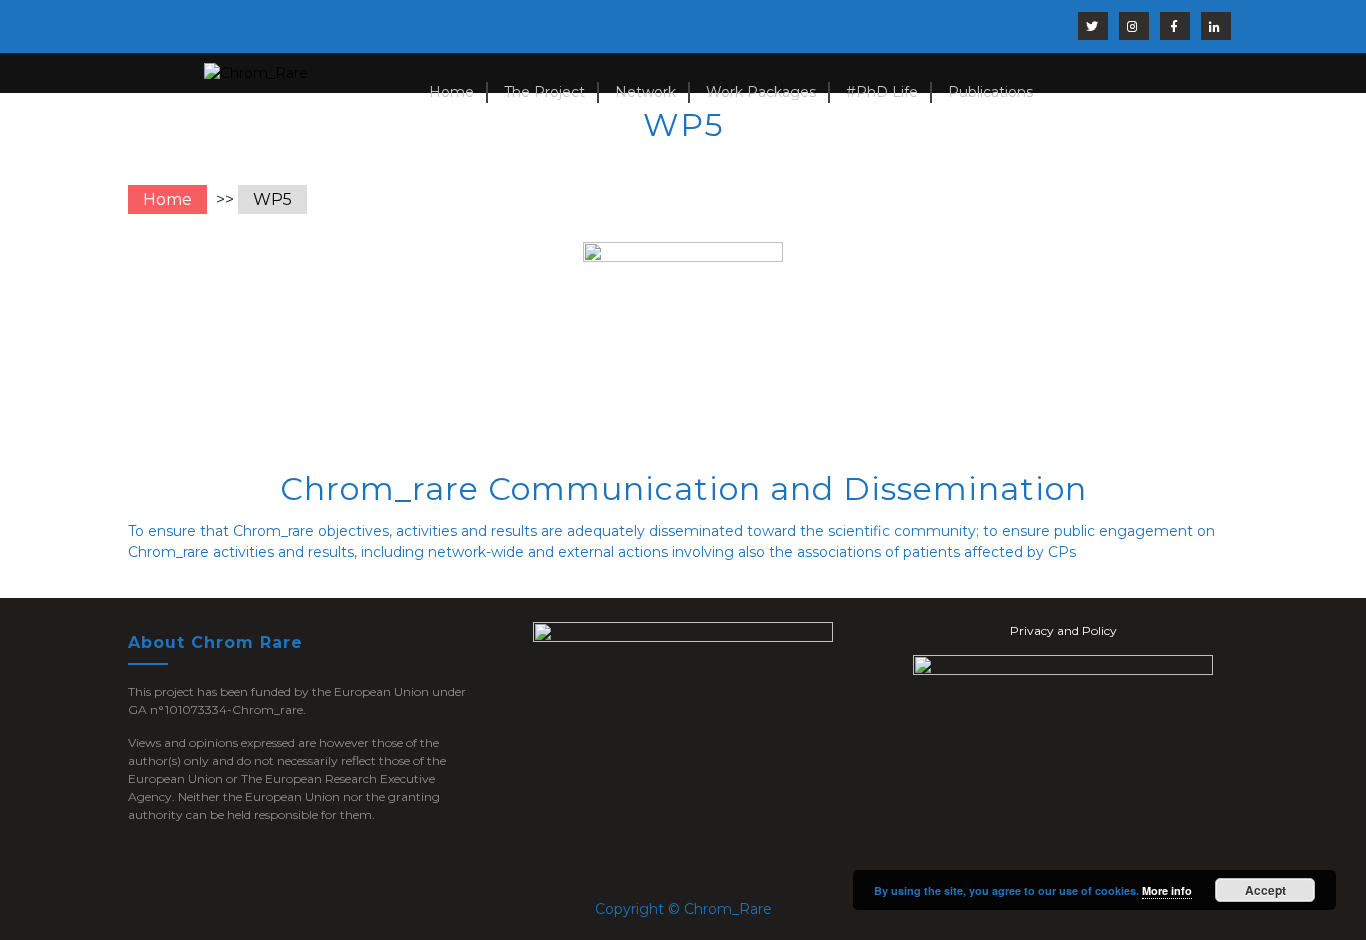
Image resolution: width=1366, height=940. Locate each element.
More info (1167, 890)
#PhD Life (882, 92)
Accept (1265, 890)
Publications (990, 92)
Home (451, 92)
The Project (544, 92)
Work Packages (761, 92)
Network (645, 92)
